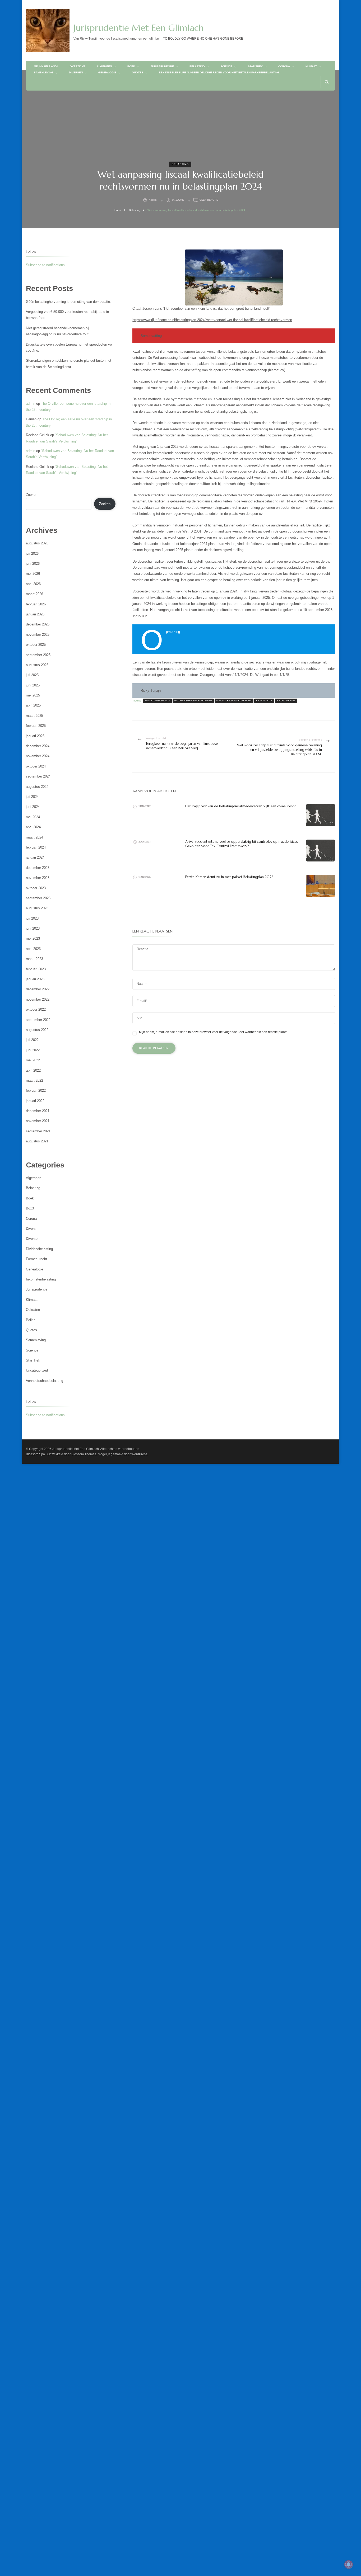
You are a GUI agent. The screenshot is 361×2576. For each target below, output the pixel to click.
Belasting (197, 66)
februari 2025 (36, 726)
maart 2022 (34, 1080)
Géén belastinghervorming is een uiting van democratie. (68, 302)
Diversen (76, 72)
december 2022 (38, 989)
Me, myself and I (46, 66)
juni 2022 (33, 1050)
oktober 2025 (36, 645)
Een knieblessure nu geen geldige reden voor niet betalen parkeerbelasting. (219, 72)
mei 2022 (33, 1060)
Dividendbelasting (39, 1249)
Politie (31, 1320)
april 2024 (33, 827)
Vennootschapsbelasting (45, 1381)
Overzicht (77, 66)
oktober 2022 (36, 1009)
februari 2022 (36, 1091)
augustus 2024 (37, 787)
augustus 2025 (37, 665)
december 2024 (38, 746)
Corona (284, 66)
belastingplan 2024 (157, 701)
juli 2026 (32, 554)
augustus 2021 (37, 1141)
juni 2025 (33, 685)
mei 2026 (33, 574)
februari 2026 (36, 604)
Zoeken (32, 495)
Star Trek (255, 66)
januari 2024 (35, 857)
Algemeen (104, 66)
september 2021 (38, 1131)
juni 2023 (33, 928)
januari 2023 (35, 979)
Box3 (30, 1208)
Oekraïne (33, 1310)
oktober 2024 (36, 766)
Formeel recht (36, 1259)
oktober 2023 (36, 888)
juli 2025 (32, 675)
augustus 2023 (37, 908)
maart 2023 (34, 959)
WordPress (139, 1454)
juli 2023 (32, 918)
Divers (31, 1229)
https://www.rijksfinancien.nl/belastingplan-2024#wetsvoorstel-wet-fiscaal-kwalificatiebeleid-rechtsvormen (212, 320)
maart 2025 (34, 716)
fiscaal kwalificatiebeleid (234, 701)
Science (226, 66)
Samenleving (44, 72)
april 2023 (33, 949)
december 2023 (38, 868)
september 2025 (38, 655)
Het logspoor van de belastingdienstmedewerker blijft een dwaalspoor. (241, 806)
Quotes (138, 72)
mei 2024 (33, 817)
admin (153, 200)
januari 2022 (35, 1101)
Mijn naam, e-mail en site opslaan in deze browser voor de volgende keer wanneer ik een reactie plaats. (214, 1032)
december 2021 (38, 1111)
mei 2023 (33, 938)
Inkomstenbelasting (41, 1279)
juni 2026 (33, 564)
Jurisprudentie (162, 66)
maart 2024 (34, 837)
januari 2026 (35, 614)
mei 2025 (33, 695)
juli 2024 (32, 797)
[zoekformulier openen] (327, 82)
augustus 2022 (37, 1030)
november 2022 (38, 999)
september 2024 (38, 776)
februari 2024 (36, 847)
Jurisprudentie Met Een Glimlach (139, 28)
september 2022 (38, 1020)
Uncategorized (37, 1370)
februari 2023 (36, 969)
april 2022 (33, 1070)
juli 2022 (32, 1040)
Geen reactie (209, 200)
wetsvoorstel (286, 701)
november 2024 (38, 756)
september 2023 (38, 898)
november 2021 (38, 1121)
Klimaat (311, 66)
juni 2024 (33, 807)
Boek (131, 66)
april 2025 (33, 705)
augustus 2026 (37, 543)
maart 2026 (34, 594)
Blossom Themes (84, 1454)
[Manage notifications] (349, 2564)
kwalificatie (264, 701)
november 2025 (38, 635)
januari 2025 (35, 736)
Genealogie (107, 72)
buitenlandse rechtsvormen (193, 701)
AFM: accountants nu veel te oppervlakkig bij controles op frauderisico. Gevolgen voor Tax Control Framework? (242, 844)
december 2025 (38, 624)
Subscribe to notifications (45, 265)
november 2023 (38, 878)
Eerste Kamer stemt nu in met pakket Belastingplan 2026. (230, 877)
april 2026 (33, 584)
